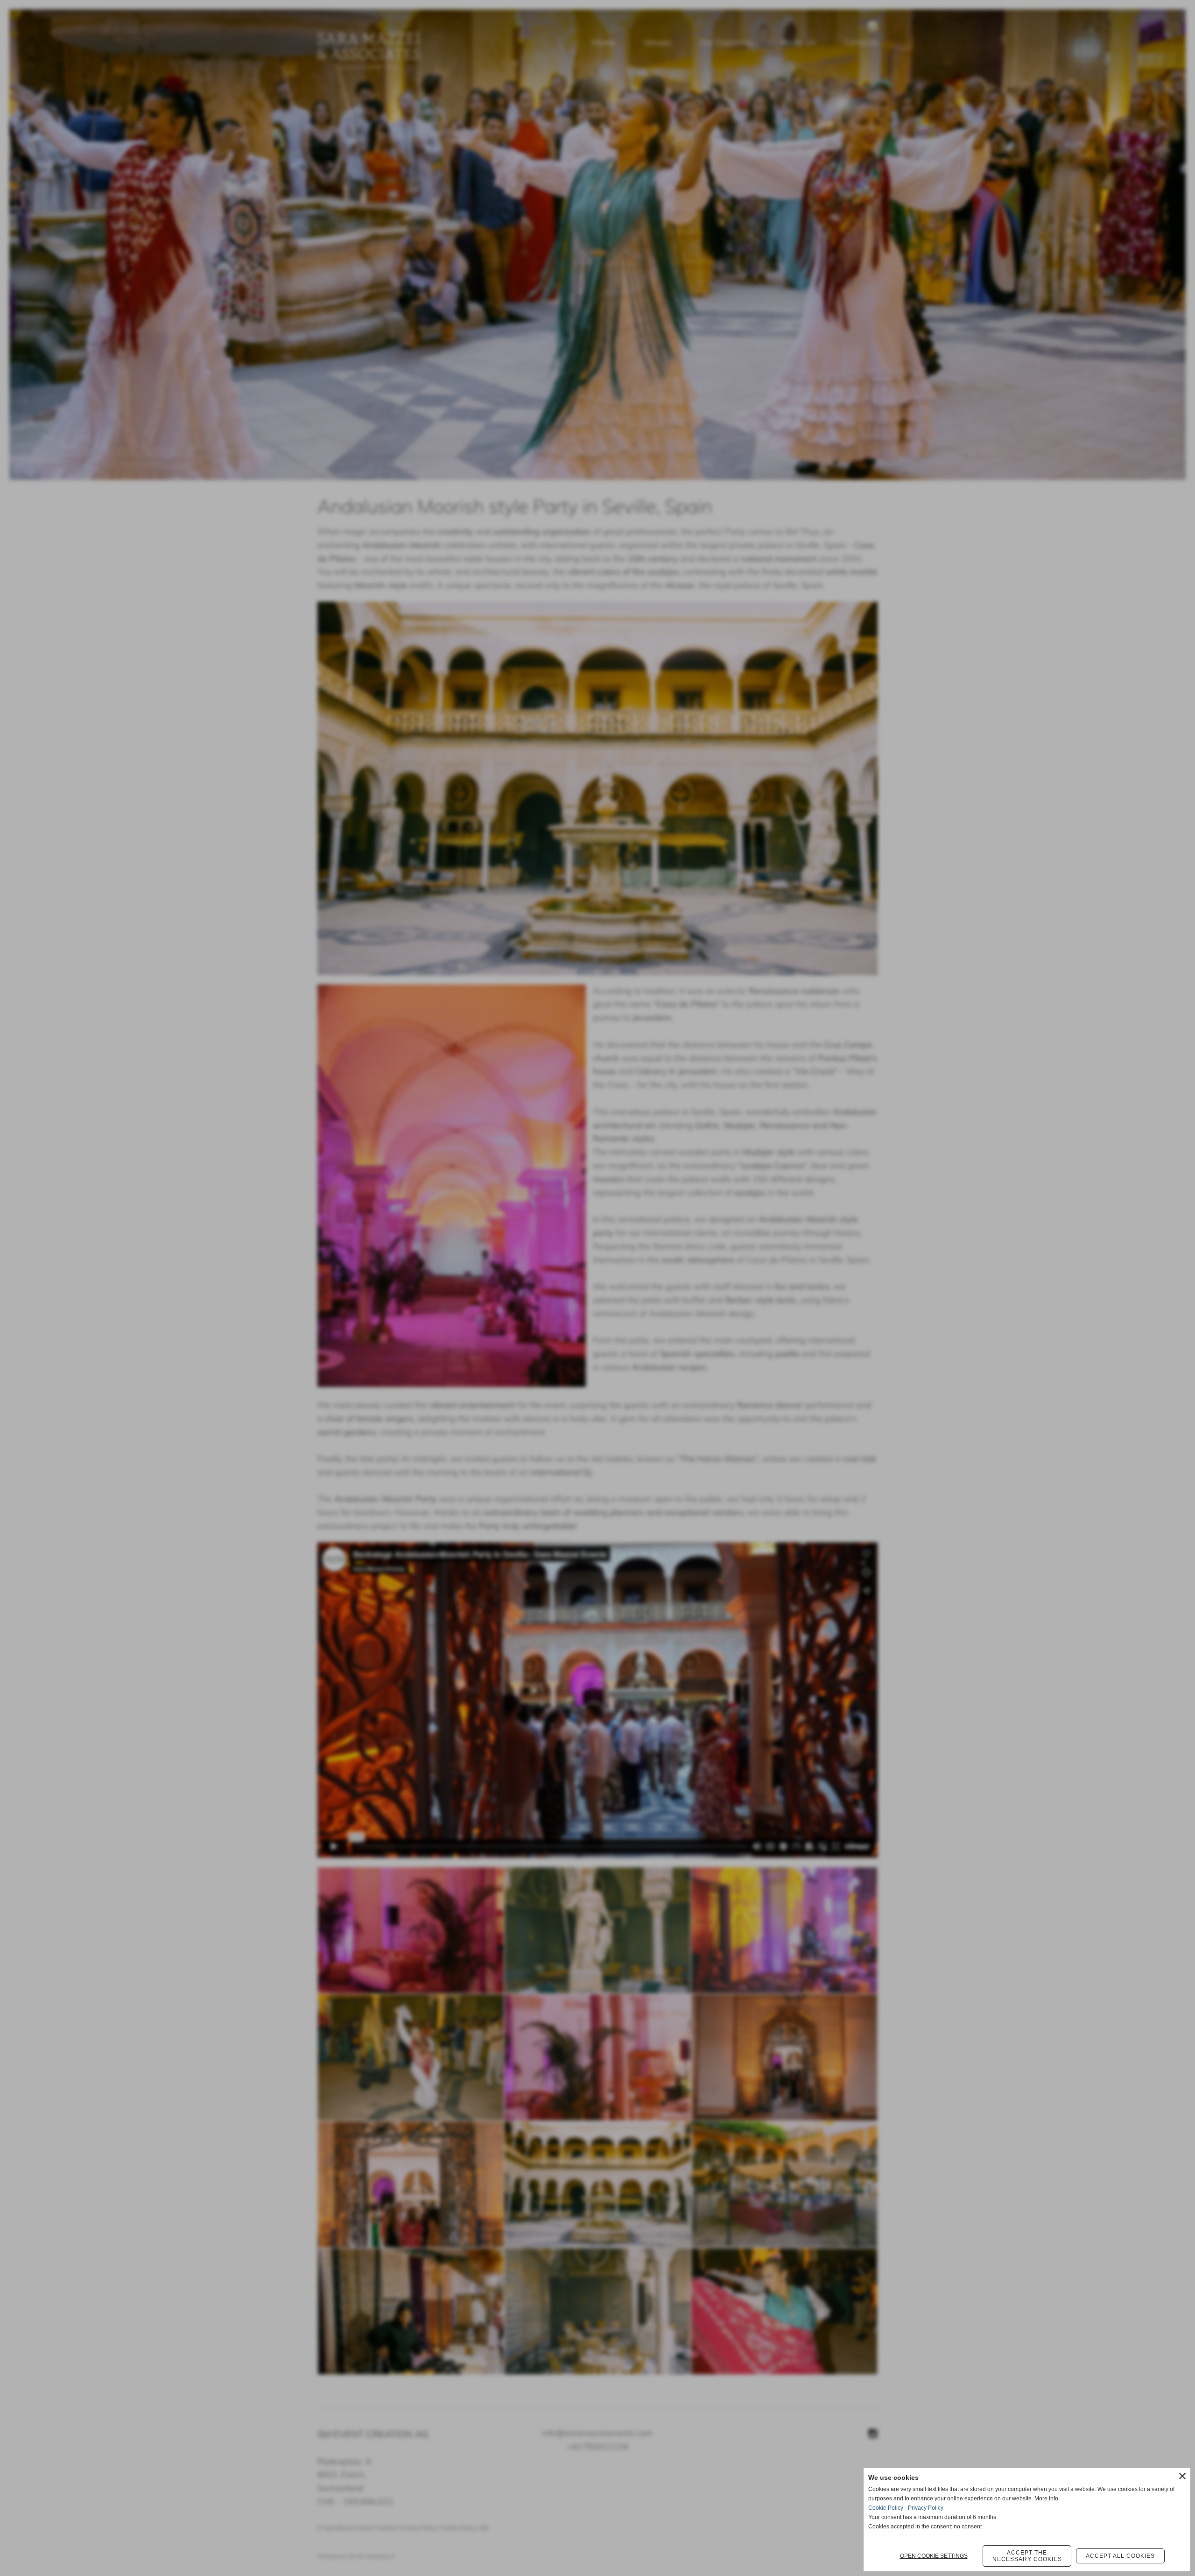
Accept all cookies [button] (1120, 2556)
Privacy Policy (926, 2508)
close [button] (1182, 2476)
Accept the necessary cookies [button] (1027, 2556)
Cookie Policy (886, 2508)
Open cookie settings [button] (934, 2556)
